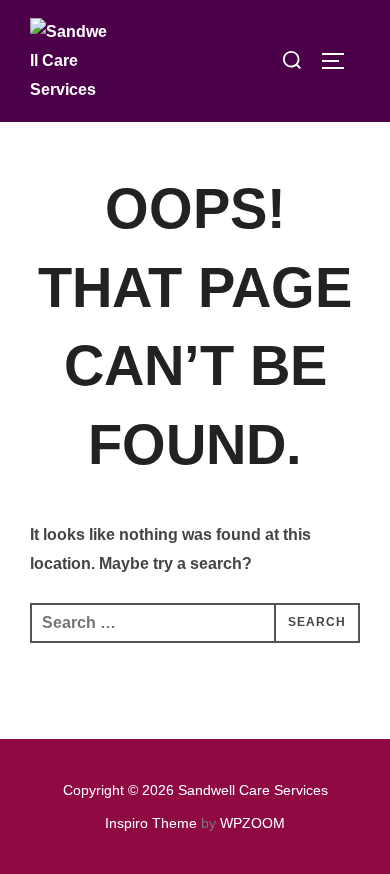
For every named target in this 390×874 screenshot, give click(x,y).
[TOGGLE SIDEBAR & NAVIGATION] (340, 61)
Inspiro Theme (151, 823)
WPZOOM (252, 823)
